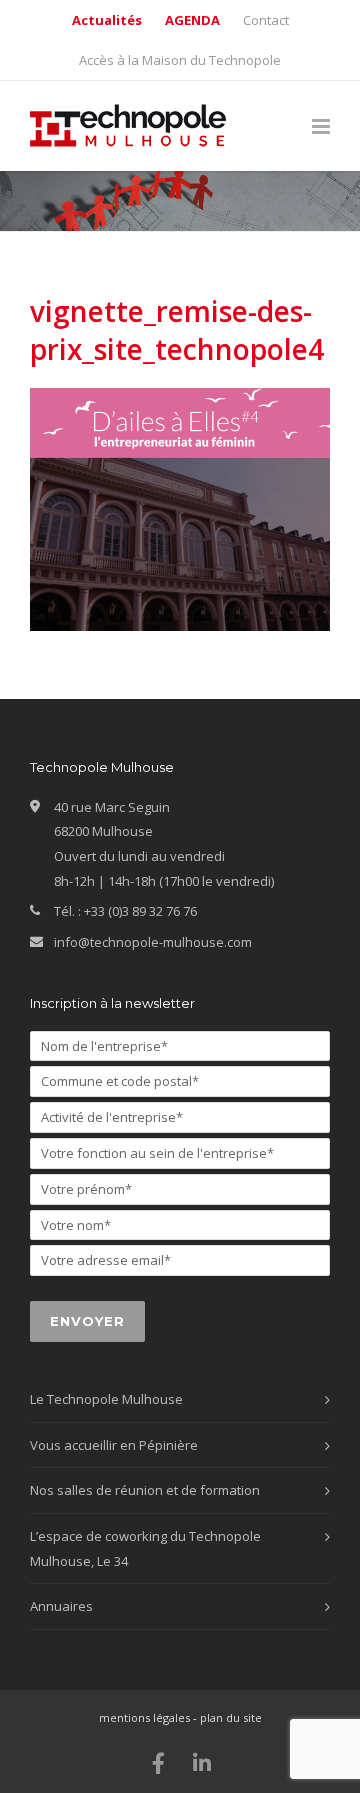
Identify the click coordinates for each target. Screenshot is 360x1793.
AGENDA (192, 20)
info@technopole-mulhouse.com (153, 942)
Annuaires (61, 1606)
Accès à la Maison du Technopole (180, 60)
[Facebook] (159, 1763)
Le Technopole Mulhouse (106, 1399)
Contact (266, 20)
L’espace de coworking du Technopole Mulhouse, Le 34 (145, 1548)
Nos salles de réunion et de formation (145, 1490)
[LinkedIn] (202, 1763)
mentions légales (144, 1717)
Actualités (107, 20)
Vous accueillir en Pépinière (114, 1445)
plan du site (231, 1717)
